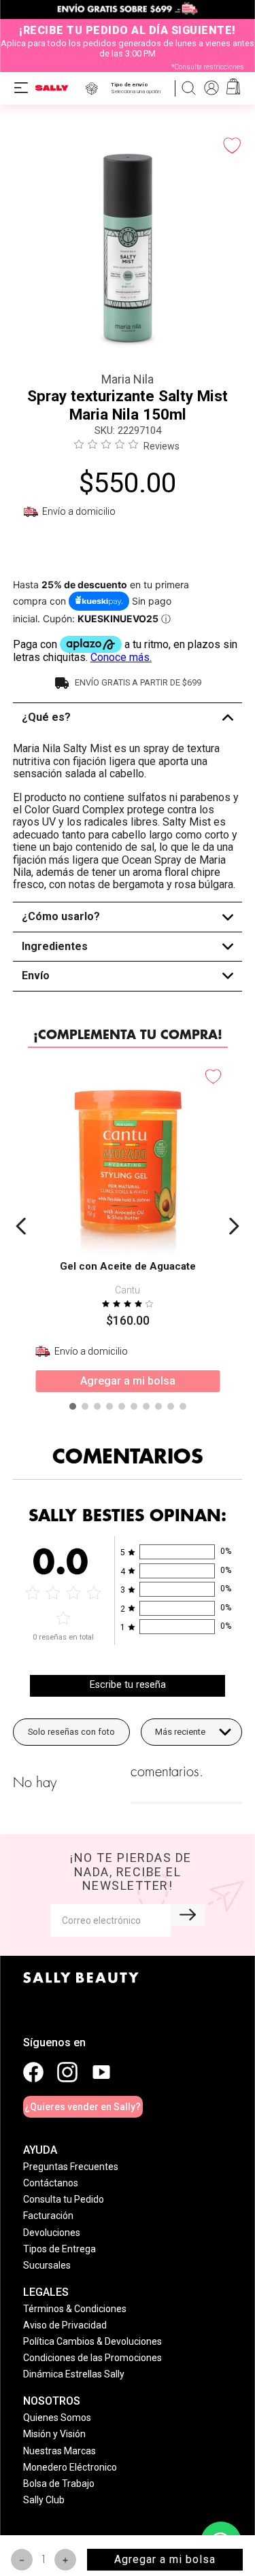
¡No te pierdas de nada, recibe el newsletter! (131, 1871)
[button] (138, 88)
